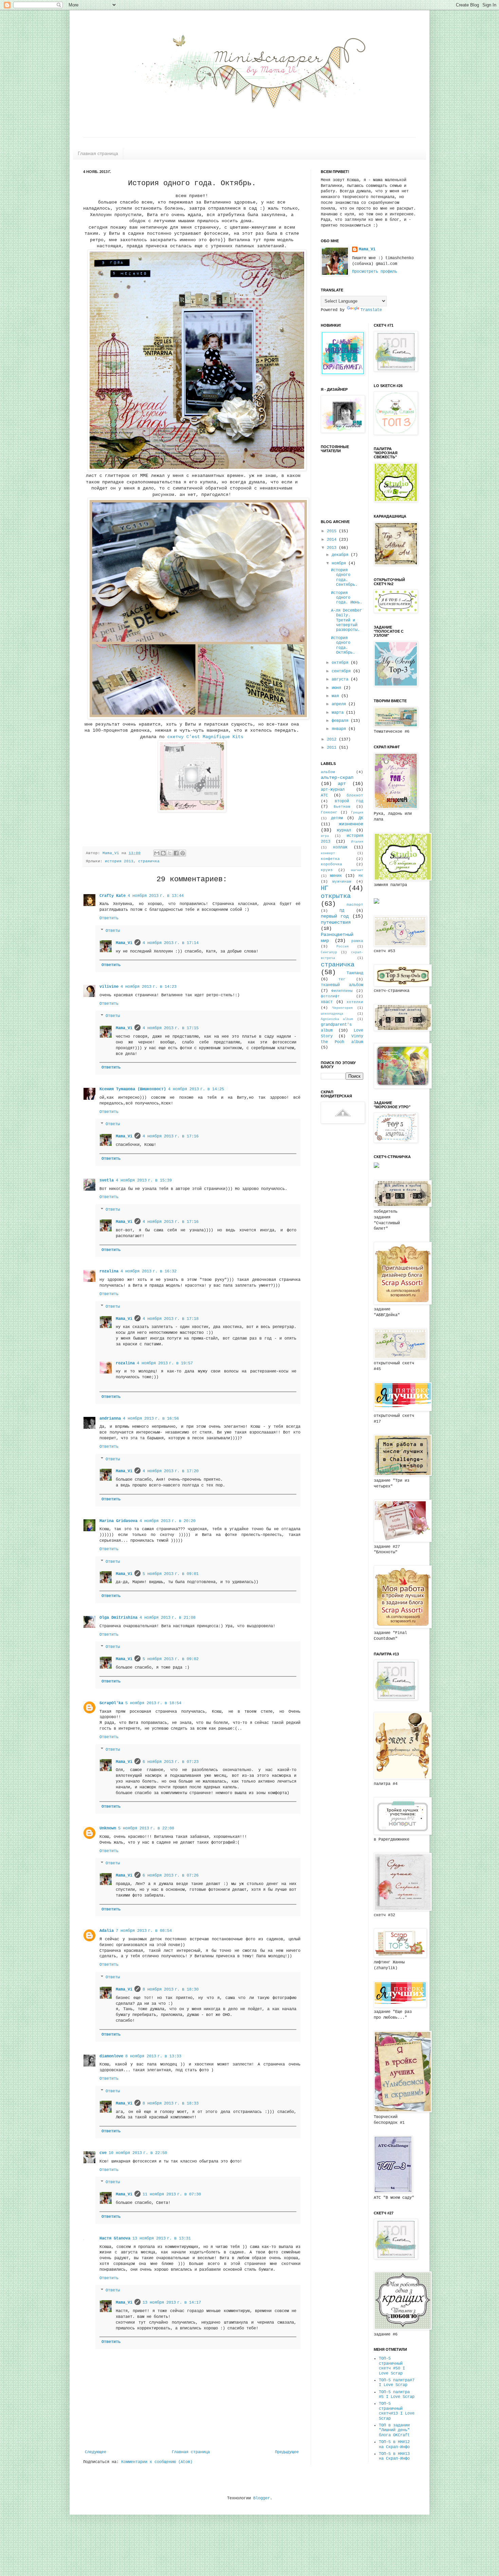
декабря (341, 555)
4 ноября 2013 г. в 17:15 (171, 1028)
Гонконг (329, 812)
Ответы (113, 931)
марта (339, 713)
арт (342, 784)
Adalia (107, 1931)
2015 (333, 531)
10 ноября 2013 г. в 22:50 (138, 2153)
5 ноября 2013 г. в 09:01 (171, 1574)
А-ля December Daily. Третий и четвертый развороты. (346, 620)
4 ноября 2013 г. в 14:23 (149, 987)
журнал (344, 830)
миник (336, 876)
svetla (107, 1180)
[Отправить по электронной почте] (157, 853)
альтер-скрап (337, 777)
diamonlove (111, 2056)
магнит (357, 870)
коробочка (331, 864)
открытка (336, 896)
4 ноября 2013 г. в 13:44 (156, 896)
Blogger (262, 2498)
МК (361, 876)
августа (341, 679)
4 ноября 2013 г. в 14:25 (196, 1089)
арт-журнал (333, 790)
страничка (149, 861)
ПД (342, 911)
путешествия (336, 922)
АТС (324, 795)
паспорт (355, 905)
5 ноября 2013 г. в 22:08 (146, 1828)
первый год (335, 916)
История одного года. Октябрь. (343, 645)
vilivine (109, 987)
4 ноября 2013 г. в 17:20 (171, 1471)
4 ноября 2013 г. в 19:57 (165, 1363)
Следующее (96, 2452)
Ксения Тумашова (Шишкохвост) (133, 1089)
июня (338, 688)
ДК (361, 818)
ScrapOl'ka (111, 1703)
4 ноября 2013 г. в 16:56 (151, 1419)
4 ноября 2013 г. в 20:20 (168, 1521)
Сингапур (329, 952)
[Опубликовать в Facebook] (176, 853)
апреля (340, 704)
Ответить (109, 918)
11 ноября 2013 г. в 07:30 (172, 2194)
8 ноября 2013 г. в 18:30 (171, 1989)
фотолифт (330, 996)
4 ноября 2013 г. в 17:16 (171, 1136)
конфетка (330, 859)
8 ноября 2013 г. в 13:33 (153, 2056)
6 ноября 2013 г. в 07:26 (171, 1876)
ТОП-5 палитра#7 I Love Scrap (397, 2383)
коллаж (340, 847)
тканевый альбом (342, 985)
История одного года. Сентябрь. (344, 578)
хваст (327, 1002)
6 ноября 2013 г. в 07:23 (171, 1762)
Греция (357, 813)
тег (342, 979)
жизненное (351, 824)
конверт (328, 853)
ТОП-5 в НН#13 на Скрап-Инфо (394, 2456)
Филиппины (342, 991)
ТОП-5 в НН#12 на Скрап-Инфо (394, 2444)
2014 (333, 540)
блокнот (355, 795)
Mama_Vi (112, 853)
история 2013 (119, 861)
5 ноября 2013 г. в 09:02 (171, 1659)
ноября (340, 563)
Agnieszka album (337, 1019)
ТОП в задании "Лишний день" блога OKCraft (394, 2430)
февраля (341, 721)
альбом (328, 772)
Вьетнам (342, 807)
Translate (371, 310)
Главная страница (98, 153)
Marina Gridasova (118, 1521)
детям (337, 818)
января (340, 729)
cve (103, 2153)
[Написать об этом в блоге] (163, 853)
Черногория (343, 1008)
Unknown (108, 1828)
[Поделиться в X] (170, 853)
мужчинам (342, 882)
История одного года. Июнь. (347, 598)
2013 (333, 548)
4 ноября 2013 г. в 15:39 (144, 1180)
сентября (342, 671)
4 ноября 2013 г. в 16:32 (149, 1271)
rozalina (109, 1271)
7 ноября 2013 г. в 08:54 (144, 1931)
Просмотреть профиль (375, 272)
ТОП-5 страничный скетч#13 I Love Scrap (397, 2411)
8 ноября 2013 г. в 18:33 (171, 2103)
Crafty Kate (113, 896)
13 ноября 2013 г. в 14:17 (172, 2303)
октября (341, 663)
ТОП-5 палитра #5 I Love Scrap (397, 2395)
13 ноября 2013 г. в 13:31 (162, 2238)
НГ (325, 888)
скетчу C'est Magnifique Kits (204, 737)
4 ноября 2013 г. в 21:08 (168, 1618)
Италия (357, 842)
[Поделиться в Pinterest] (183, 853)
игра (325, 836)
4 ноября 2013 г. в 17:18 (171, 1319)
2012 (333, 739)
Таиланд (355, 973)
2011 (333, 748)
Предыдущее (287, 2452)
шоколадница (332, 1014)
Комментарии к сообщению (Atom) (157, 2462)
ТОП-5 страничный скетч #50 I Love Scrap (392, 2366)
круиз (327, 870)
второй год (349, 801)
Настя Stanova (115, 2238)
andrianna (110, 1419)
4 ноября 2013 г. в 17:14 (171, 943)
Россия (343, 947)
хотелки (355, 1002)
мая (336, 696)
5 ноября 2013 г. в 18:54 (153, 1703)
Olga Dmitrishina (118, 1618)
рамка (357, 941)
